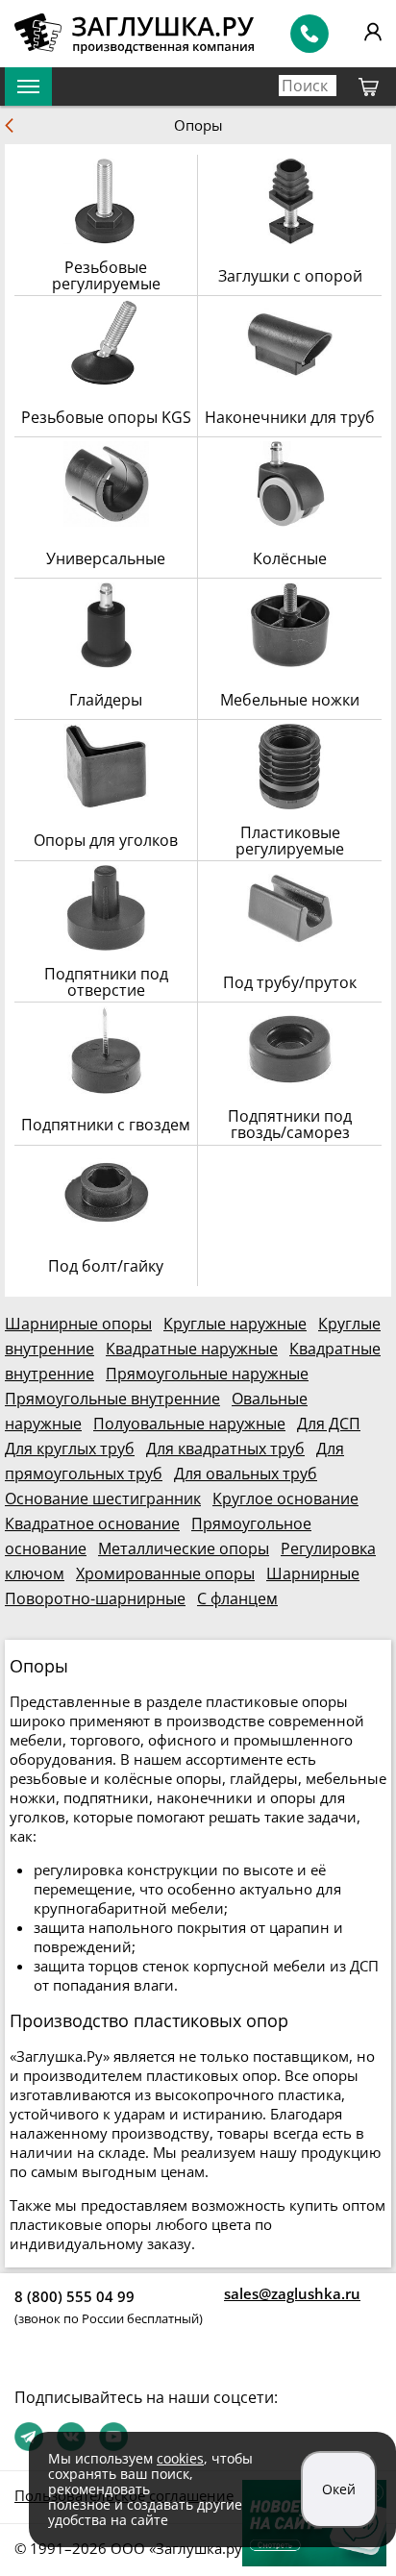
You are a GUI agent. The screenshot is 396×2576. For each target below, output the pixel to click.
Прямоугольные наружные (207, 1374)
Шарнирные (313, 1573)
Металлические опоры (184, 1548)
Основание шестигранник (103, 1499)
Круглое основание (285, 1499)
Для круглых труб (70, 1449)
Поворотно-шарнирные (95, 1598)
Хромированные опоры (165, 1573)
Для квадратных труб (225, 1449)
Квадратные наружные (192, 1349)
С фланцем (237, 1598)
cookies (180, 2458)
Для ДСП (329, 1424)
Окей (339, 2489)
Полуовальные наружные (189, 1424)
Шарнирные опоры (78, 1324)
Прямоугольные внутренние (112, 1399)
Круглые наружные (235, 1324)
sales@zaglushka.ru (292, 2293)
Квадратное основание (92, 1523)
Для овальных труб (246, 1474)
